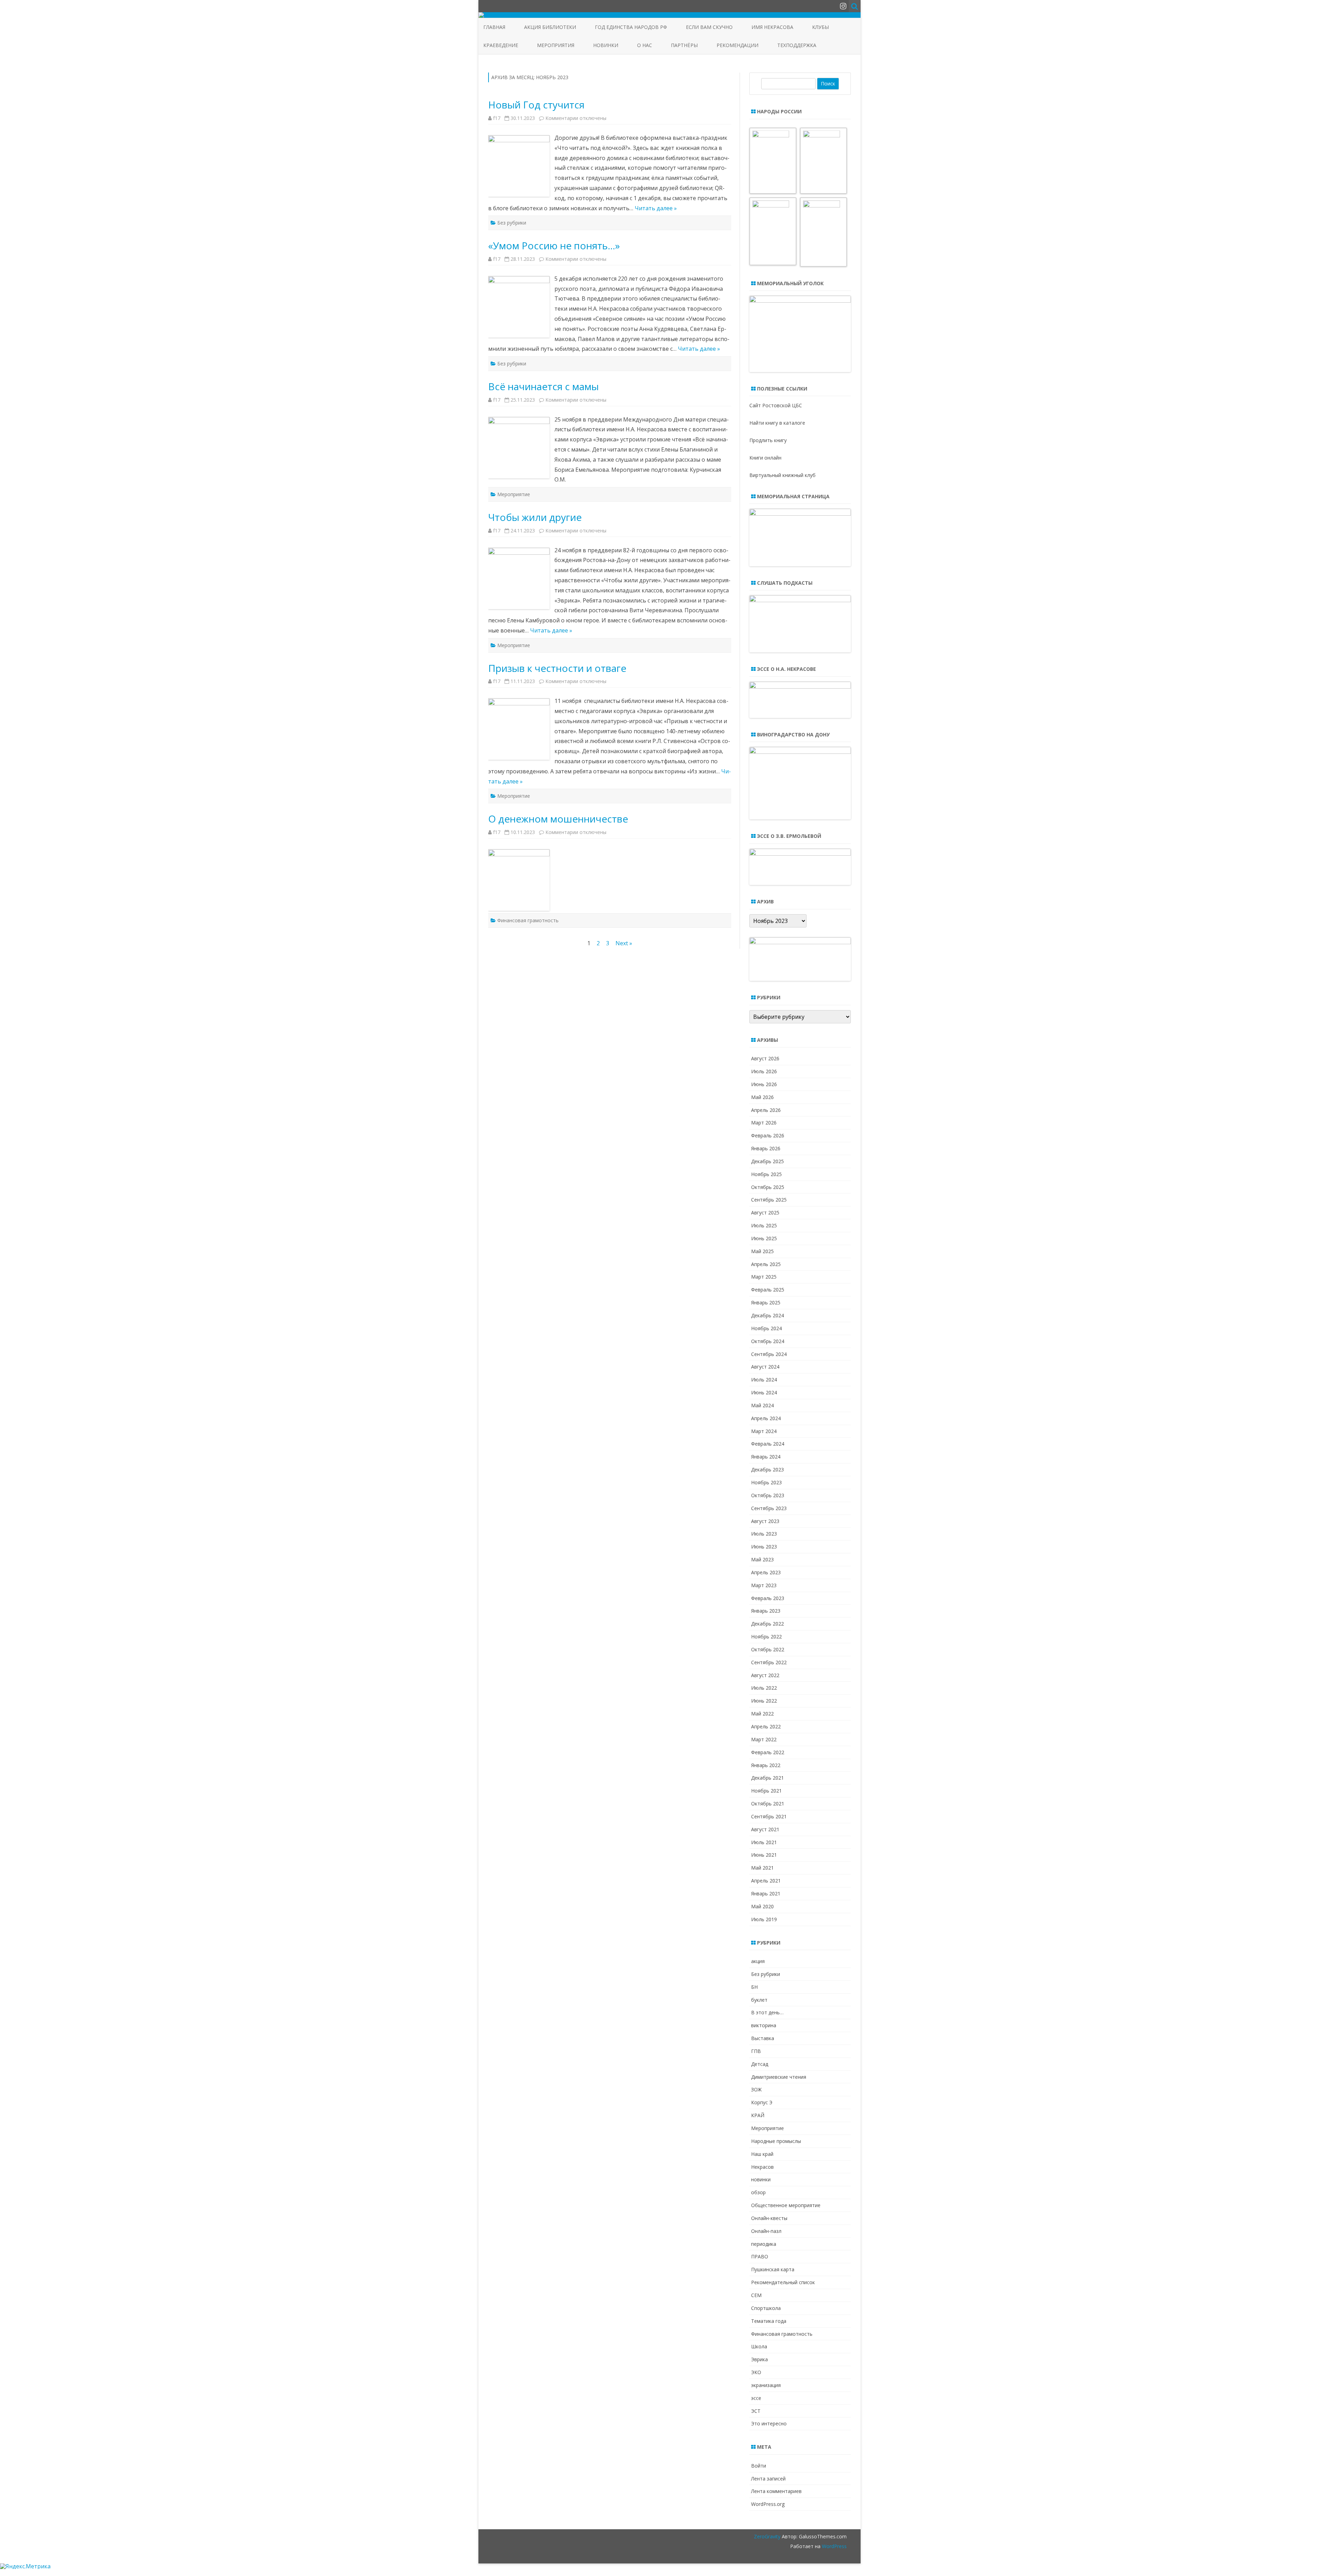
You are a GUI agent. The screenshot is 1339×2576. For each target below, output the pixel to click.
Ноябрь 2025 (766, 1174)
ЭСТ (756, 2411)
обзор (758, 2192)
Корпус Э (762, 2102)
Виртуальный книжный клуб (782, 475)
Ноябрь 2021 (766, 1791)
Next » (624, 943)
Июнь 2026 (764, 1084)
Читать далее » (656, 208)
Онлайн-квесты (769, 2218)
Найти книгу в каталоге (777, 423)
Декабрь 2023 (767, 1469)
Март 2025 (764, 1277)
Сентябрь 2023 (769, 1508)
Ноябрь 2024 (766, 1328)
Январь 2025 (766, 1302)
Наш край (762, 2154)
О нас (645, 45)
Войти (759, 2466)
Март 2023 (764, 1585)
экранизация (766, 2385)
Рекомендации (737, 45)
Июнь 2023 (764, 1547)
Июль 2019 (764, 1919)
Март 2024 (764, 1431)
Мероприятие (514, 494)
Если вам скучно (709, 27)
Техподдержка (797, 45)
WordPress (834, 2546)
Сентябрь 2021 (769, 1816)
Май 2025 (762, 1251)
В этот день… (767, 2012)
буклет (759, 2000)
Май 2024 (762, 1405)
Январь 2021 (766, 1893)
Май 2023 (762, 1559)
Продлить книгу (768, 440)
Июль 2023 (764, 1534)
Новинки (606, 45)
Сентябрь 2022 (769, 1662)
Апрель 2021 (766, 1881)
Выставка (763, 2038)
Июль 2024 (764, 1380)
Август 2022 (765, 1675)
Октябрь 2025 (768, 1187)
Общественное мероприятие (786, 2205)
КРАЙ (758, 2115)
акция (758, 1961)
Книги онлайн (765, 458)
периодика (764, 2244)
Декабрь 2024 (767, 1315)
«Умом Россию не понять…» (554, 245)
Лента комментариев (776, 2491)
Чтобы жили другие (535, 517)
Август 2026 (765, 1058)
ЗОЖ (756, 2089)
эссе (756, 2398)
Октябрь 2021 (768, 1804)
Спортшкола (766, 2308)
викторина (764, 2025)
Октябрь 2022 (768, 1649)
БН (754, 1987)
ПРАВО (760, 2256)
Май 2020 (762, 1906)
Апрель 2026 (766, 1110)
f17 (497, 118)
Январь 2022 (766, 1765)
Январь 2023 (766, 1611)
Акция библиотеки (550, 27)
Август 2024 (765, 1367)
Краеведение (501, 45)
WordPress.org (768, 2504)
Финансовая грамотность (528, 920)
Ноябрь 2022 (766, 1636)
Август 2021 (765, 1829)
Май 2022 (762, 1714)
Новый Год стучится (536, 105)
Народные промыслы (776, 2141)
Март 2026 (764, 1123)
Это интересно (769, 2423)
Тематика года (769, 2321)
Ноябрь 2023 (766, 1482)
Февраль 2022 (768, 1752)
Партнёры (684, 45)
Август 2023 (765, 1521)
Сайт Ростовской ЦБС (776, 405)
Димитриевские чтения (779, 2077)
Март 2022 (764, 1739)
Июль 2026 (764, 1071)
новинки (761, 2179)
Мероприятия (556, 45)
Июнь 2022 (764, 1701)
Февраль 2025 (768, 1290)
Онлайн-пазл (766, 2231)
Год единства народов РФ (631, 27)
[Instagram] (843, 6)
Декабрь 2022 (767, 1624)
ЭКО (756, 2372)
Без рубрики (512, 223)
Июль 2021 (764, 1842)
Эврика (759, 2359)
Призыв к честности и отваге (557, 668)
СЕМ (756, 2295)
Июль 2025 (764, 1225)
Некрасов (762, 2167)
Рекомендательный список (783, 2282)
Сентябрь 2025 (769, 1200)
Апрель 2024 (766, 1418)
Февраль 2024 (768, 1444)
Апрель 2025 (766, 1264)
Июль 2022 (764, 1688)
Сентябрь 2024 (769, 1354)
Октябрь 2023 (768, 1495)
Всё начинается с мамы (543, 386)
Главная (494, 27)
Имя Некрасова (772, 27)
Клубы (820, 27)
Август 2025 (765, 1213)
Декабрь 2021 (767, 1778)
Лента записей (768, 2479)
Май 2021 (762, 1868)
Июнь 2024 (764, 1392)
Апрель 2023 (766, 1572)
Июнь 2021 (764, 1855)
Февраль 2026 (768, 1135)
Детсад (760, 2064)
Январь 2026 (766, 1148)
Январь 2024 (766, 1457)
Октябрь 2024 (768, 1341)
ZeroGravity (767, 2536)
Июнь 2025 (764, 1238)
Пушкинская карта (773, 2269)
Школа (759, 2346)
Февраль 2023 (768, 1598)
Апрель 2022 (766, 1726)
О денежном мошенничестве (558, 819)
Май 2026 (762, 1097)
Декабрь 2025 (767, 1161)
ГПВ (756, 2051)
